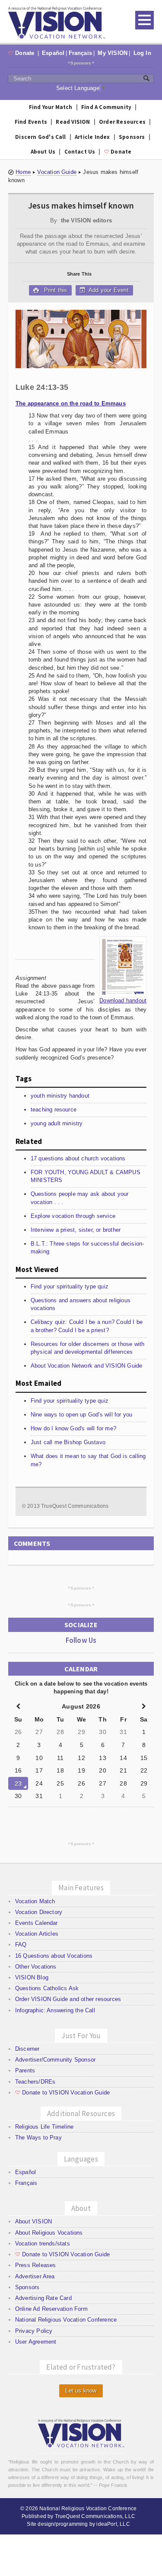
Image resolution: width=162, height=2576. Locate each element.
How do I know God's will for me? (73, 1428)
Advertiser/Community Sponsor (55, 2060)
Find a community (106, 107)
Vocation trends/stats (43, 2244)
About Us (43, 152)
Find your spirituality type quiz (70, 1286)
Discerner (27, 2049)
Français (81, 53)
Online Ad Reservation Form (51, 2309)
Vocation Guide (57, 172)
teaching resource (54, 1110)
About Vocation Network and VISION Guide (87, 1366)
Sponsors (81, 63)
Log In (142, 53)
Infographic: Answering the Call (55, 2010)
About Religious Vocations (49, 2233)
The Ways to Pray (38, 2138)
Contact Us (80, 152)
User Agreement (36, 2342)
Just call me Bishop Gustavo (68, 1442)
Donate (22, 53)
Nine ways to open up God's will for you (82, 1415)
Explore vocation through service (73, 1216)
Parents (25, 2070)
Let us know (81, 2391)
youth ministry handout (60, 1096)
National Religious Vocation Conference (66, 2320)
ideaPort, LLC (113, 2524)
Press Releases (36, 2265)
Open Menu (145, 20)
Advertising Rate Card (43, 2298)
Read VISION (73, 122)
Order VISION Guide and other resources (68, 1999)
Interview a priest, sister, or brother (76, 1230)
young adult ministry (57, 1123)
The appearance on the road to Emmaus (71, 403)
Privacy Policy (34, 2331)
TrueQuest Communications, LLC (95, 2516)
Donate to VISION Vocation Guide (62, 2093)
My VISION (113, 53)
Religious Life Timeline (44, 2127)
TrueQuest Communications (75, 1506)
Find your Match (51, 107)
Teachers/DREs (35, 2082)
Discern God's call (41, 137)
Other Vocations (36, 1967)
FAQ (21, 1945)
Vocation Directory (39, 1912)
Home (23, 172)
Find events (31, 122)
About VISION (33, 2221)
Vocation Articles (37, 1934)
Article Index (92, 137)
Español (53, 53)
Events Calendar (37, 1923)
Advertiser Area (35, 2276)
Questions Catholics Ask (47, 1988)
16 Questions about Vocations (54, 1956)
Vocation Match (35, 1901)
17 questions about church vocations (78, 1158)
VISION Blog (32, 1977)
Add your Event (108, 290)
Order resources (122, 122)
